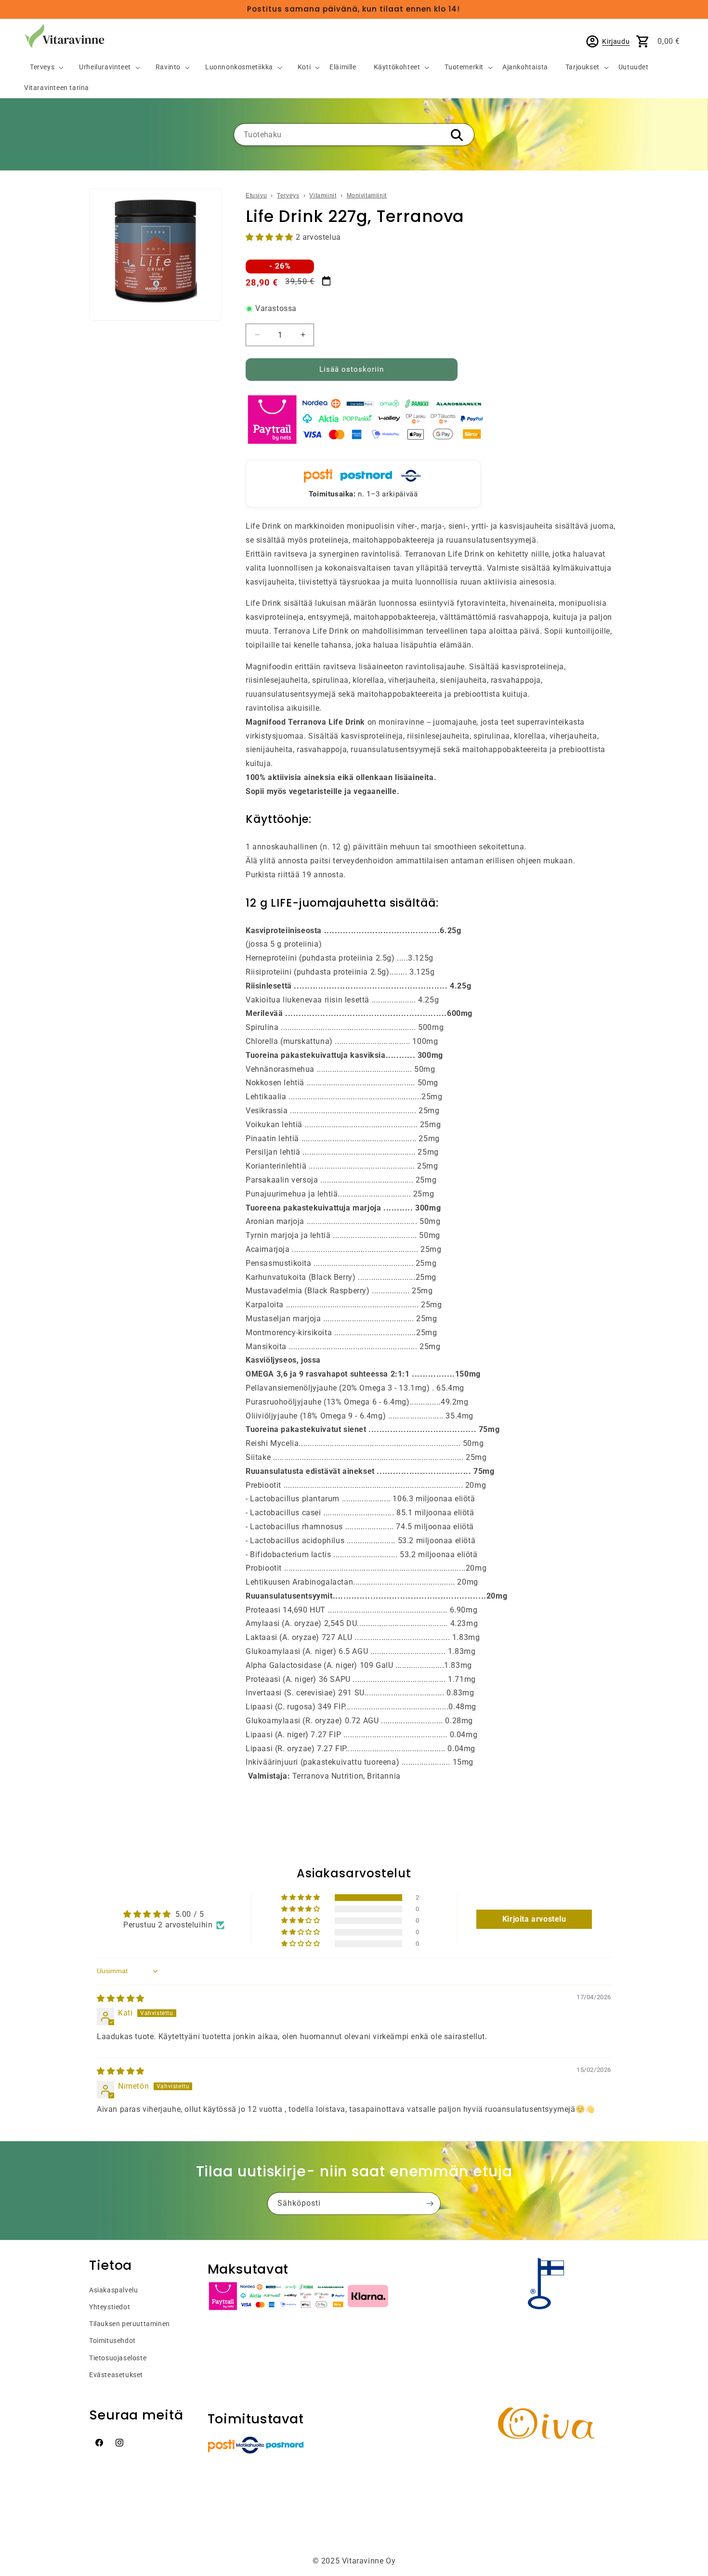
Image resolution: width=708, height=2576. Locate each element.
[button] (43, 68)
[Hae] (457, 135)
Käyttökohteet (397, 67)
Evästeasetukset (116, 2375)
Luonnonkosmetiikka (239, 67)
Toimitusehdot (112, 2341)
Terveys (42, 67)
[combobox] (354, 135)
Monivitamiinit (367, 195)
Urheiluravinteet (105, 67)
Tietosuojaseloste (118, 2358)
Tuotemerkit (464, 67)
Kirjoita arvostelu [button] (534, 1919)
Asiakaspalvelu (113, 2290)
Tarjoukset (583, 67)
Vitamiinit (323, 195)
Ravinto (168, 67)
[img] (121, 1998)
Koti (304, 67)
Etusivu (256, 195)
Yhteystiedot (110, 2307)
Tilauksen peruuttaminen (130, 2324)
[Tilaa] (430, 2204)
